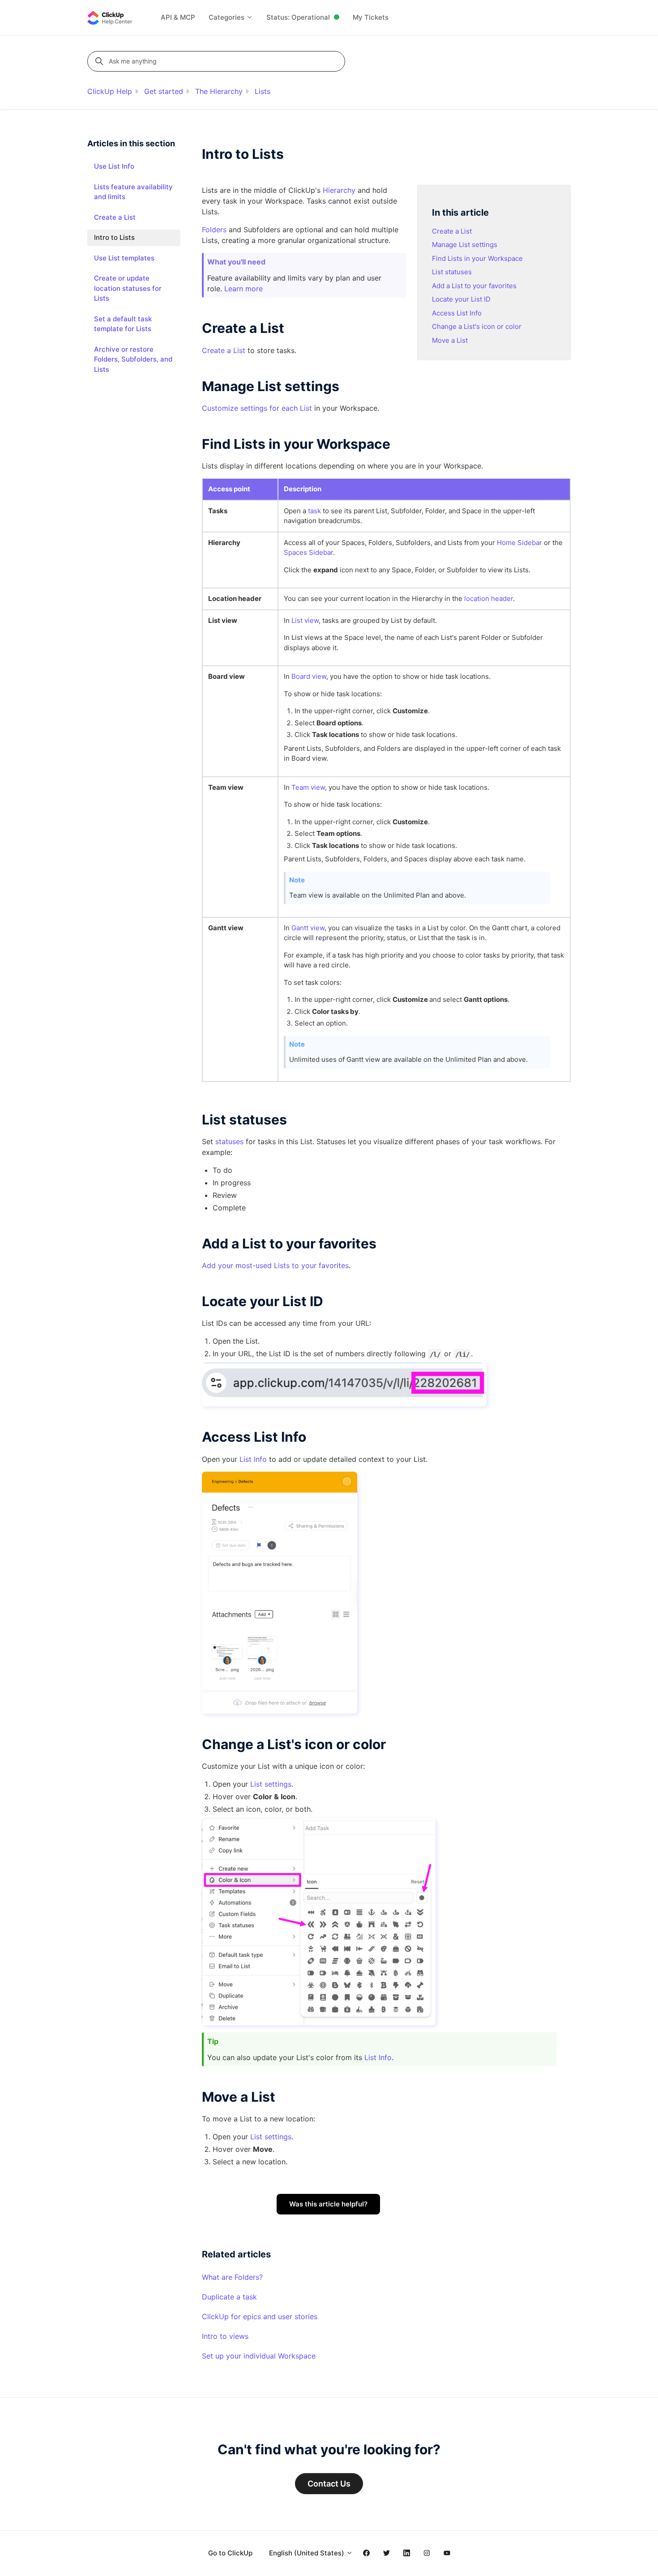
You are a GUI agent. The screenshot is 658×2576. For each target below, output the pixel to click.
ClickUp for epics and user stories (260, 2316)
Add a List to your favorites (474, 286)
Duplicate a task (229, 2297)
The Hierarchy (219, 91)
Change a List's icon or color (477, 326)
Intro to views (225, 2336)
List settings (271, 1784)
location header (489, 598)
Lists (263, 91)
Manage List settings (465, 245)
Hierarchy (339, 190)
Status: (298, 17)
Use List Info (114, 166)
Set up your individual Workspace (259, 2356)
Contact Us (329, 2484)
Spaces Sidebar (308, 552)
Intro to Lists (114, 237)
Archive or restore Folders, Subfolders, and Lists (133, 359)
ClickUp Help (110, 91)
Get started (164, 91)
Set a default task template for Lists (123, 324)
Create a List (452, 231)
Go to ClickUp (230, 2553)
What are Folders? (232, 2277)
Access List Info (457, 313)
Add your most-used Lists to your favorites (275, 1265)
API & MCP (178, 17)
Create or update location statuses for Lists (128, 288)
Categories (227, 17)
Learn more (244, 289)
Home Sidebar (519, 543)
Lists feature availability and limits (133, 192)
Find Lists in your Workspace (477, 258)
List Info (253, 1459)
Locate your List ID (461, 299)
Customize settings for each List (257, 408)
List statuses (452, 272)
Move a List (450, 340)
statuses (229, 1141)
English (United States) (308, 2553)
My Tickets (371, 17)
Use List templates (124, 258)
